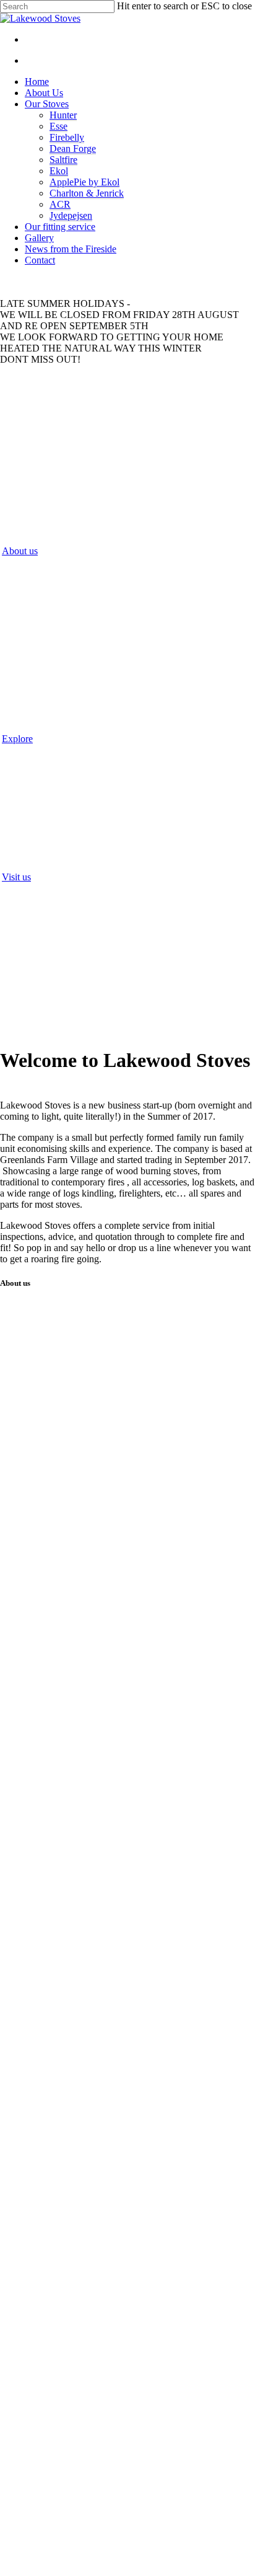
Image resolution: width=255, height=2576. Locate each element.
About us (20, 551)
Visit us (16, 877)
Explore (17, 739)
